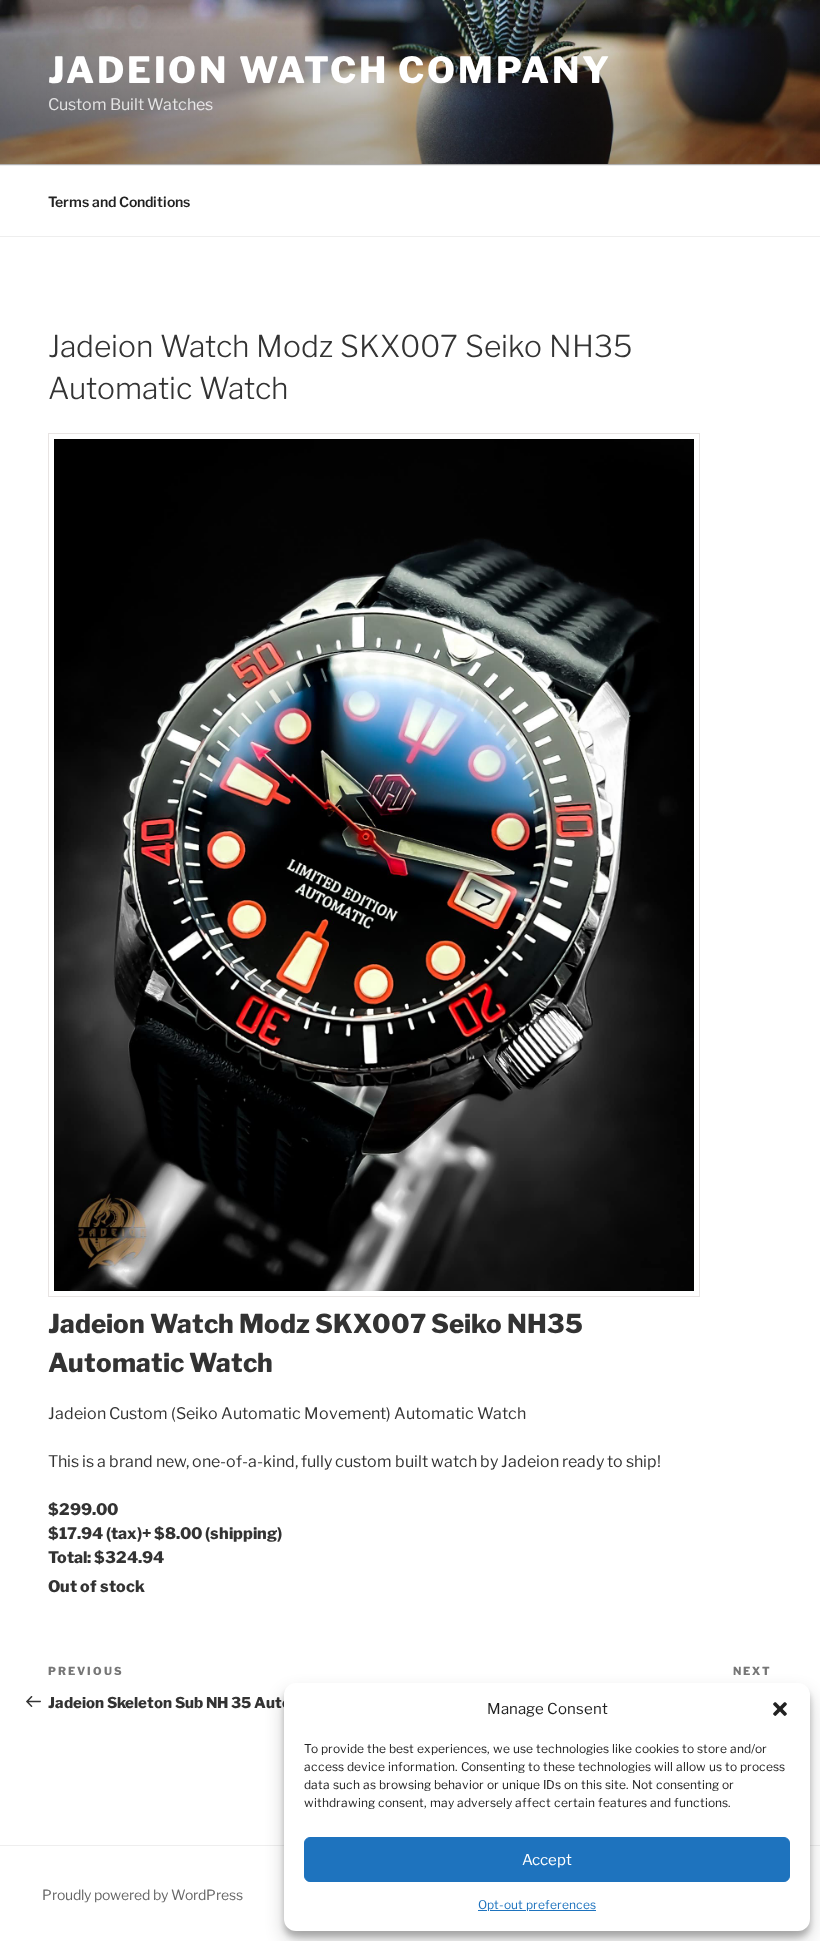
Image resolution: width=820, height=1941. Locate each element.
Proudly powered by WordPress (142, 1894)
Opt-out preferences (537, 1904)
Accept (547, 1860)
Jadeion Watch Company (329, 70)
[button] (780, 1709)
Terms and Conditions (119, 201)
